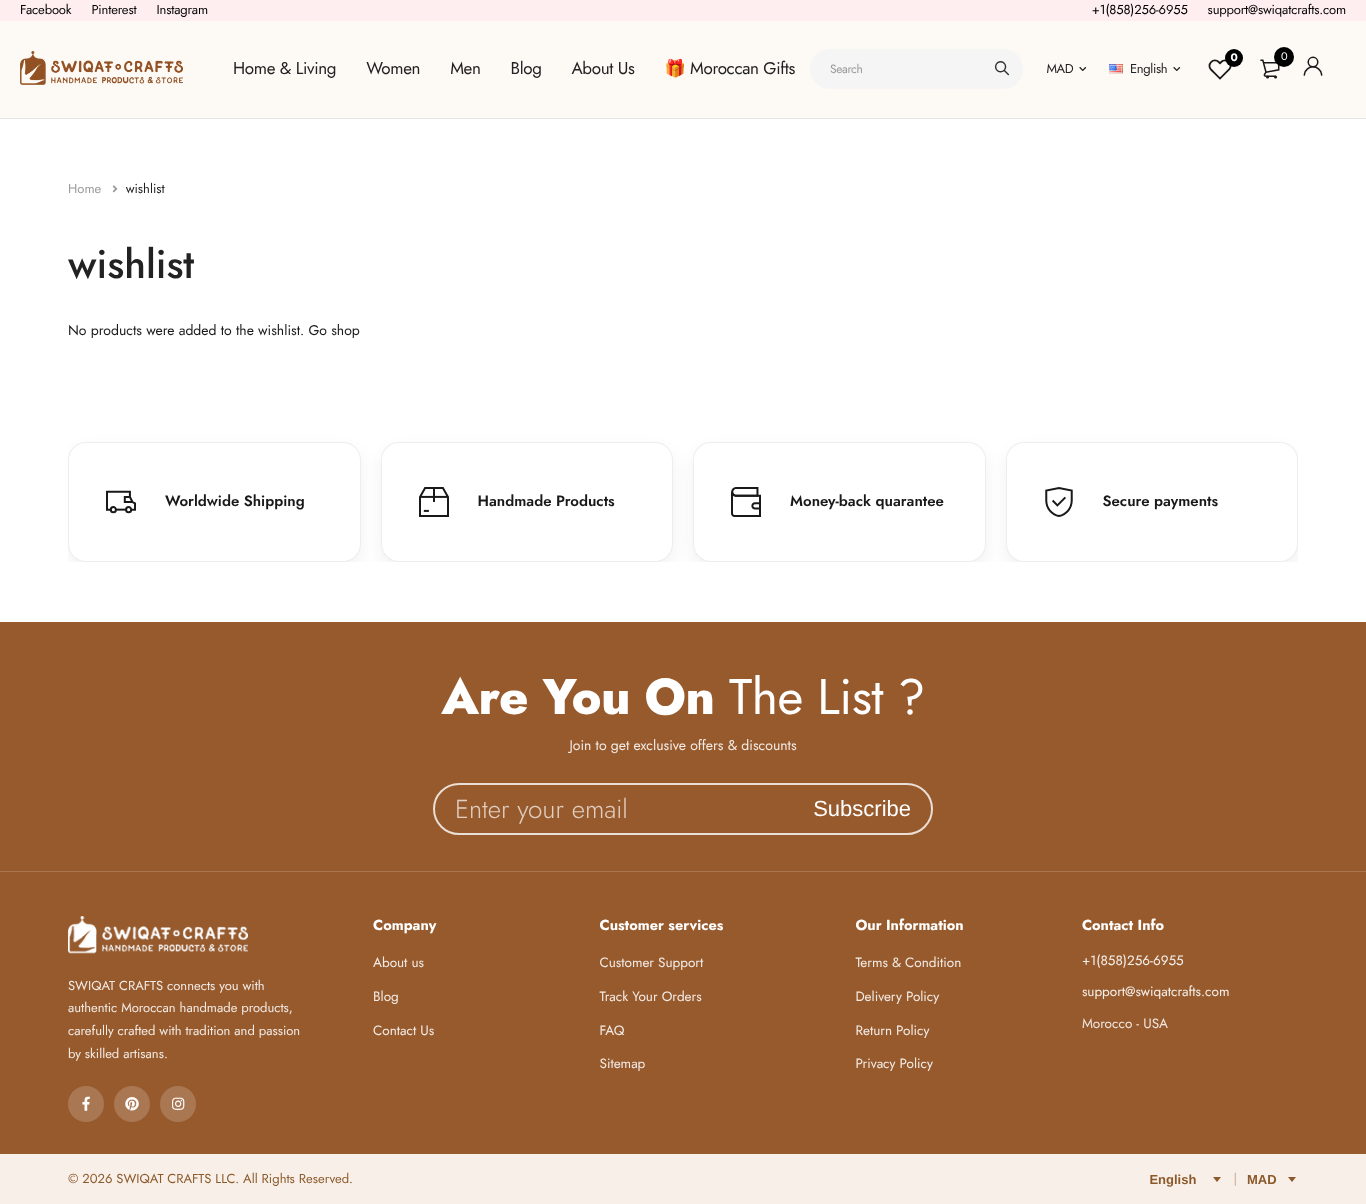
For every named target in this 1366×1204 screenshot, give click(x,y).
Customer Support (652, 963)
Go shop (333, 331)
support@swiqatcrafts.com (1277, 9)
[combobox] (916, 69)
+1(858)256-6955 (1140, 9)
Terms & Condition (908, 963)
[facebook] (86, 1104)
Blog (526, 69)
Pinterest (113, 9)
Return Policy (892, 1031)
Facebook (45, 9)
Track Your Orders (651, 997)
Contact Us (403, 1031)
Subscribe (862, 808)
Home (86, 188)
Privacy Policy (894, 1064)
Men (465, 69)
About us (398, 963)
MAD (1059, 68)
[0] (1270, 69)
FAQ (612, 1031)
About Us (603, 69)
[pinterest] (132, 1104)
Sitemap (623, 1064)
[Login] (1313, 69)
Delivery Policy (897, 997)
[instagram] (178, 1104)
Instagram (182, 9)
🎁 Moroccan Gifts (730, 69)
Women (393, 69)
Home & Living (284, 69)
